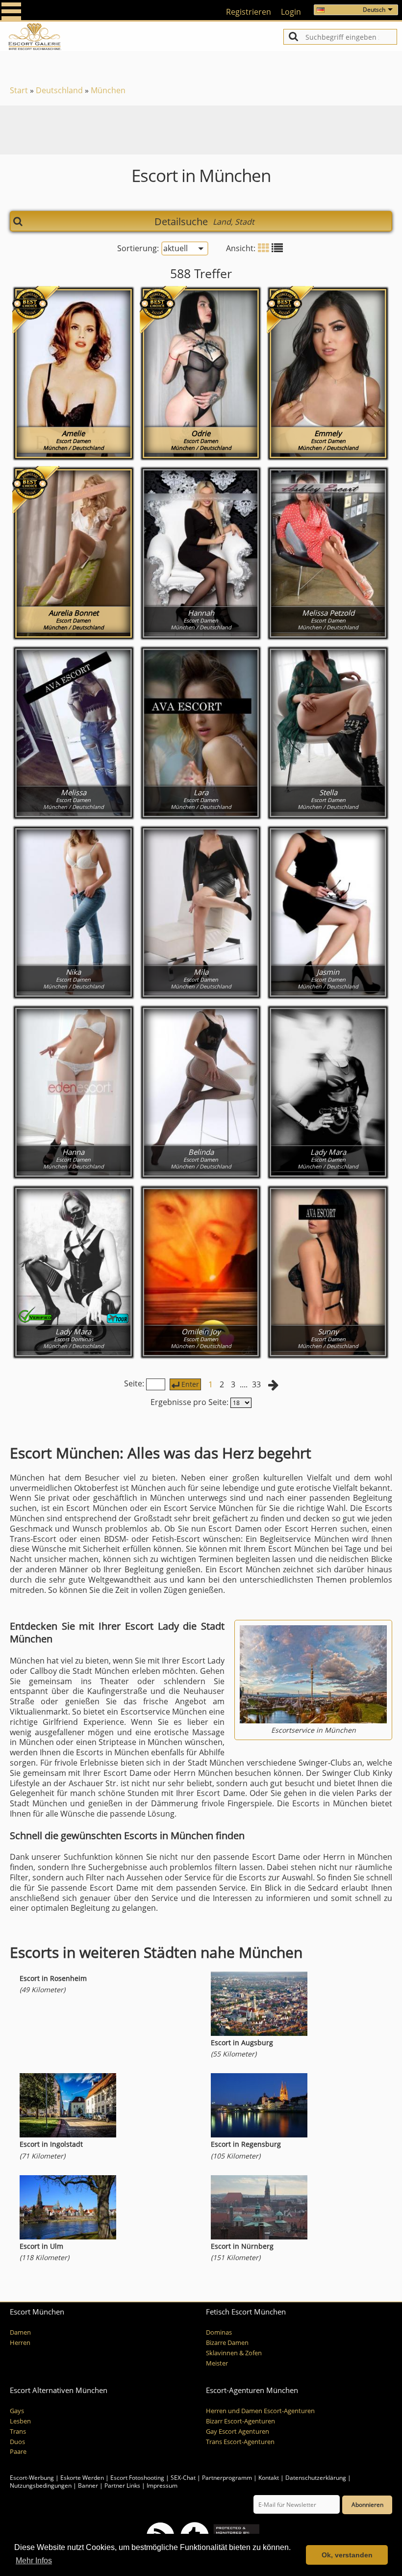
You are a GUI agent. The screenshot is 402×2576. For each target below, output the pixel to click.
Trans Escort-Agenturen (240, 2442)
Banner (88, 2485)
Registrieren (249, 12)
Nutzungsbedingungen (41, 2485)
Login (291, 12)
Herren (20, 2343)
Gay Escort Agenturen (238, 2432)
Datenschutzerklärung (316, 2478)
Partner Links (122, 2485)
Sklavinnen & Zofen (234, 2353)
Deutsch (374, 10)
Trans (18, 2432)
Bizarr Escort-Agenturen (240, 2421)
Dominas (219, 2332)
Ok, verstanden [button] (347, 2555)
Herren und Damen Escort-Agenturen (260, 2411)
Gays (17, 2411)
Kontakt (269, 2478)
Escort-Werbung (32, 2478)
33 (256, 1384)
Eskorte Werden (82, 2478)
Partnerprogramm (227, 2478)
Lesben (20, 2421)
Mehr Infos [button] (34, 2561)
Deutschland (59, 90)
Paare (18, 2452)
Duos (17, 2442)
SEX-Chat (183, 2478)
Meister (217, 2363)
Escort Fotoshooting (137, 2478)
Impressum (162, 2485)
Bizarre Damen (227, 2343)
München (108, 90)
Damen (20, 2332)
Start (19, 90)
